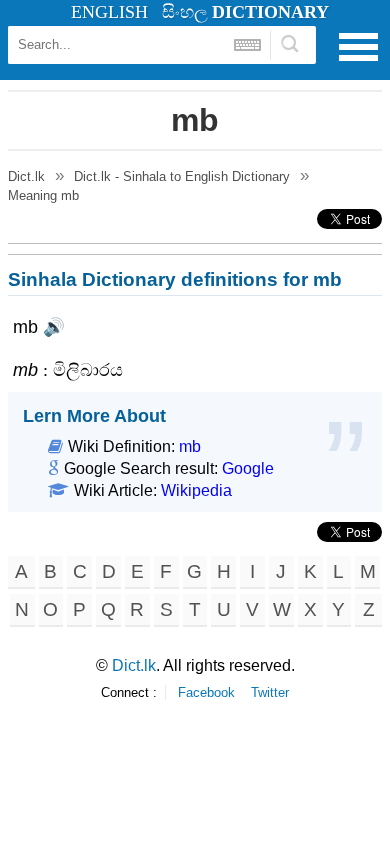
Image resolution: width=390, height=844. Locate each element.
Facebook (206, 692)
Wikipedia (196, 490)
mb (190, 446)
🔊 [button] (54, 327)
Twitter (270, 692)
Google (248, 468)
